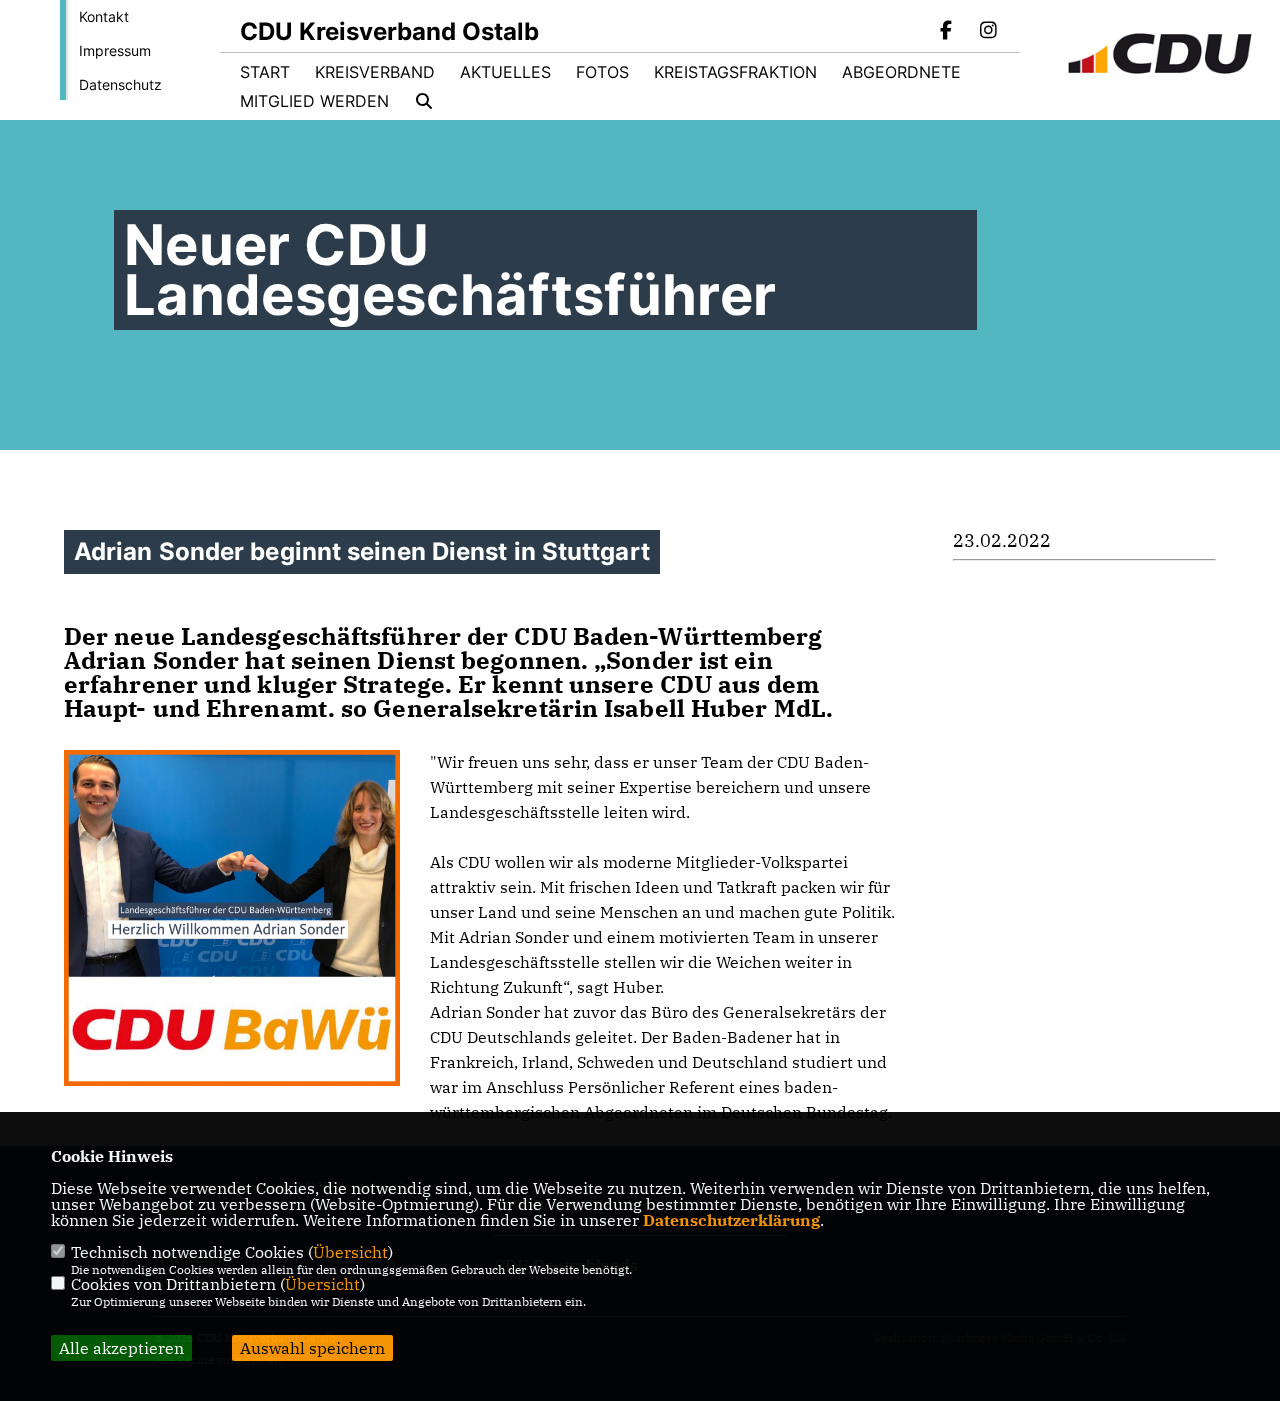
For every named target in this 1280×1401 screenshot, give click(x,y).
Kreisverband (375, 72)
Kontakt (104, 16)
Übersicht (350, 1252)
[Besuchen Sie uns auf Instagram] (988, 32)
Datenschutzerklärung (731, 1220)
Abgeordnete (901, 72)
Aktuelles (505, 72)
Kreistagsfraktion (735, 72)
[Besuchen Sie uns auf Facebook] (947, 32)
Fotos (602, 72)
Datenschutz (120, 84)
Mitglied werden (314, 101)
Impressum (115, 50)
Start (265, 72)
